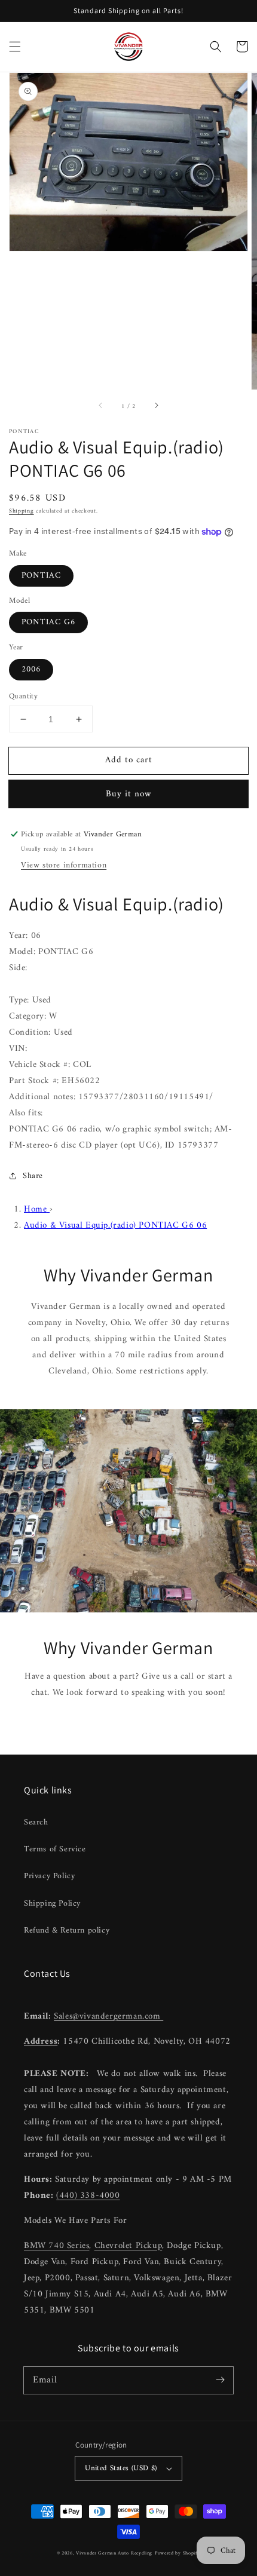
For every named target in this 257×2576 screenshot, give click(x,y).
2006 (31, 669)
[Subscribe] (220, 2380)
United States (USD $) (121, 2468)
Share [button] (33, 1176)
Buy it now (129, 794)
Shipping (22, 511)
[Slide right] (156, 406)
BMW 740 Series (56, 2246)
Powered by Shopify (178, 2553)
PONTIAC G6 (48, 622)
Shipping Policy (52, 1904)
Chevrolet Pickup (128, 2246)
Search (36, 1822)
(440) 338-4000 (88, 2196)
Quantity (23, 697)
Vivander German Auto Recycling (114, 2553)
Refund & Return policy (67, 1931)
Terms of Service (55, 1849)
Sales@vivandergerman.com (108, 2017)
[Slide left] (101, 406)
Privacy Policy (49, 1876)
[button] (15, 47)
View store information (64, 865)
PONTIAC (41, 576)
